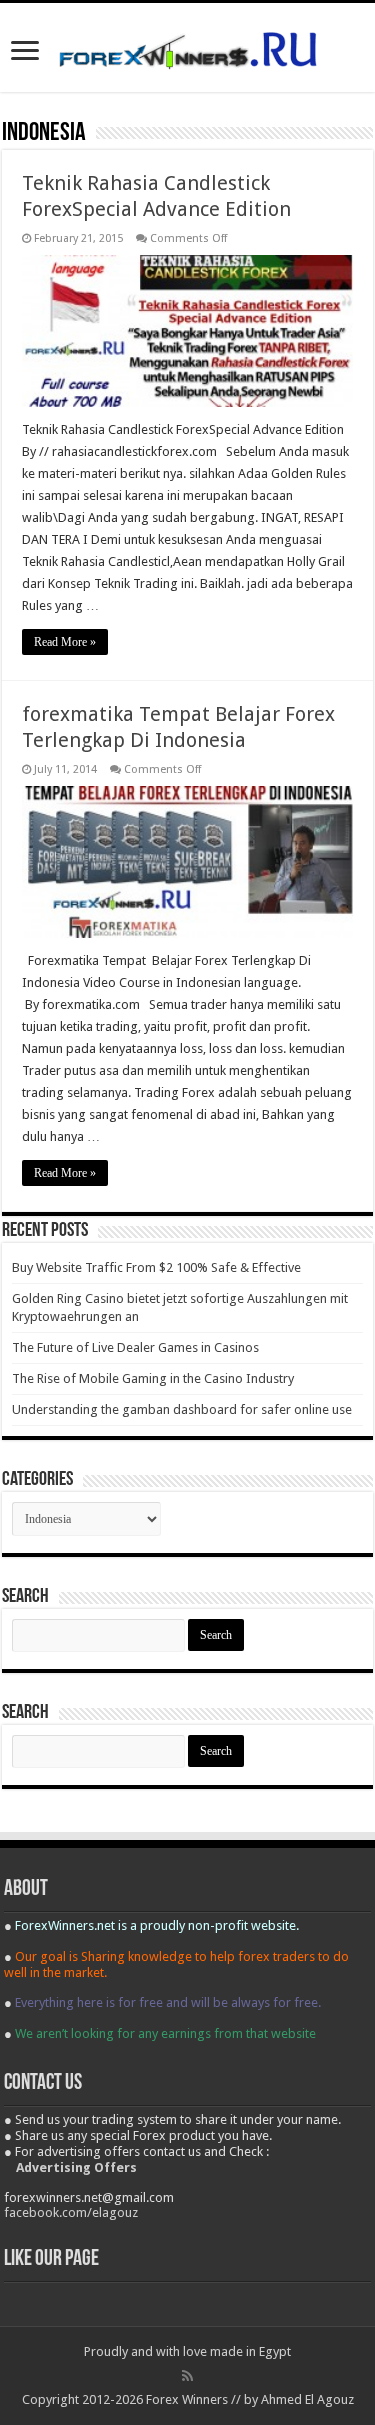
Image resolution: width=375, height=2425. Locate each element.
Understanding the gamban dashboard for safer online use (182, 1409)
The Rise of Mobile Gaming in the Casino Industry (153, 1378)
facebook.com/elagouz (71, 2212)
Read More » (65, 642)
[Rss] (187, 2376)
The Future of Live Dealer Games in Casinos (135, 1347)
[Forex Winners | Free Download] (188, 47)
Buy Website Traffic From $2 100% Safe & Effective (156, 1267)
